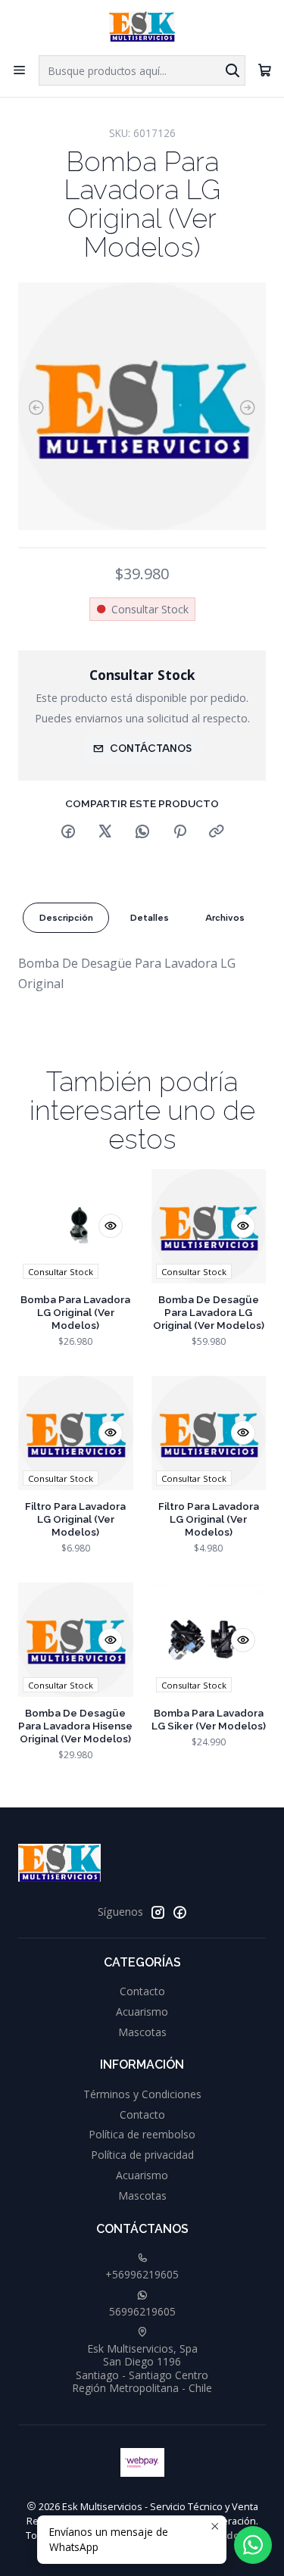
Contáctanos (151, 748)
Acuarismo (142, 2012)
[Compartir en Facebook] (68, 832)
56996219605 (142, 2311)
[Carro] (265, 70)
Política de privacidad (142, 2155)
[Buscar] (233, 70)
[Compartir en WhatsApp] (142, 832)
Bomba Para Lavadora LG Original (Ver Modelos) (75, 1312)
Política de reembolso (142, 2134)
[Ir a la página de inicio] (142, 27)
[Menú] (19, 70)
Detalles (150, 918)
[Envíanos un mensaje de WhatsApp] (253, 2545)
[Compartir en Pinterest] (179, 832)
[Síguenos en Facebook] (179, 1912)
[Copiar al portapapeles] (217, 832)
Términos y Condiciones (142, 2094)
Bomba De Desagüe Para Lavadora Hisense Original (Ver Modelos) (75, 1726)
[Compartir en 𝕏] (105, 832)
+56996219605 (142, 2274)
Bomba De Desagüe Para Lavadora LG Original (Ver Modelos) (209, 1312)
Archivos (225, 918)
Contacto (142, 1991)
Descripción (66, 918)
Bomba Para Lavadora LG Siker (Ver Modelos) (209, 1719)
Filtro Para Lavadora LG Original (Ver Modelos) (75, 1519)
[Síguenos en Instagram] (158, 1912)
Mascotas (142, 2032)
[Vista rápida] (111, 1226)
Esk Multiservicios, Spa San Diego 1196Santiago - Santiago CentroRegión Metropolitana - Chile (142, 2369)
